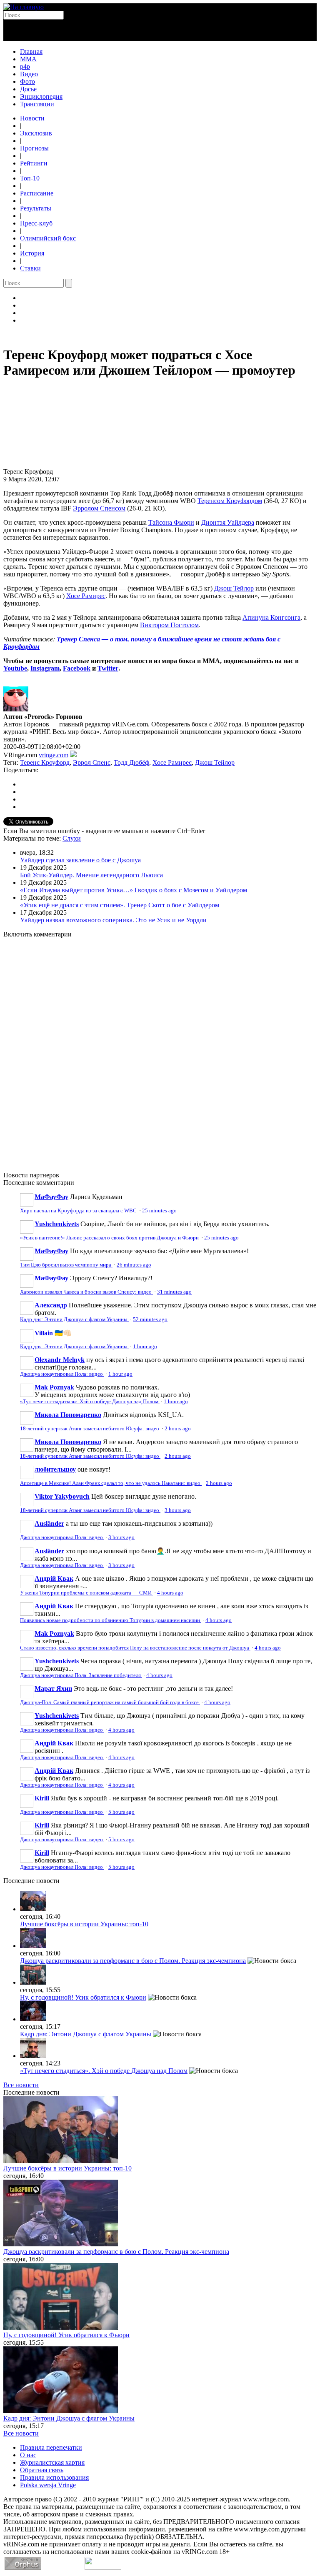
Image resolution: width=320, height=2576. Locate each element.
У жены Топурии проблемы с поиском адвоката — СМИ (86, 1593)
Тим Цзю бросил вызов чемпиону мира (66, 1265)
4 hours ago (170, 1593)
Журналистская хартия (52, 2462)
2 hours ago (178, 1429)
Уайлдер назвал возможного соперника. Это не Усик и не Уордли (113, 920)
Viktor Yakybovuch (62, 1496)
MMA (28, 59)
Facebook (77, 668)
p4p (25, 66)
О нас (28, 2455)
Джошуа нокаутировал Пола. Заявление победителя (81, 1675)
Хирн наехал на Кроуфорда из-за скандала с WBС (79, 1211)
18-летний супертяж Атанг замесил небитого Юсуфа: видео (90, 1429)
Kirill (42, 1798)
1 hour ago (145, 1347)
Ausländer (49, 1523)
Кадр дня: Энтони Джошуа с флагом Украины (74, 1319)
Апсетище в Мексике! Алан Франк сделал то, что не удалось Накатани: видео (111, 1483)
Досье (28, 89)
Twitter (108, 668)
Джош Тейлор (234, 588)
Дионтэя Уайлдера (228, 522)
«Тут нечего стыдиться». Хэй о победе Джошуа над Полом (90, 1402)
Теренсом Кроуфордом (230, 501)
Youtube (15, 668)
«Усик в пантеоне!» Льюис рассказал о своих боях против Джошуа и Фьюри (110, 1238)
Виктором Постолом (169, 625)
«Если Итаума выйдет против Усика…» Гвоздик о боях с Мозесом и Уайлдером (134, 890)
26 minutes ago (134, 1265)
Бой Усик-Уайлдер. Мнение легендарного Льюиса (91, 875)
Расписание (37, 193)
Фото (27, 81)
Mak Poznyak (54, 1387)
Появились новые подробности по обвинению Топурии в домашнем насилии (111, 1620)
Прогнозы (34, 148)
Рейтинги (34, 163)
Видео (29, 74)
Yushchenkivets (57, 1224)
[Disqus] (160, 1050)
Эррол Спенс (92, 762)
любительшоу (55, 1469)
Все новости (21, 2085)
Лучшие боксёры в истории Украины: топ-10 (84, 1924)
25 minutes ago (159, 1211)
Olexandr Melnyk (60, 1360)
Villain (44, 1333)
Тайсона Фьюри (171, 522)
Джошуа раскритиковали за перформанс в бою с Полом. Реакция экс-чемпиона (133, 1961)
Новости (32, 118)
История (32, 253)
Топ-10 (30, 178)
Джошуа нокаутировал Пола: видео (62, 1374)
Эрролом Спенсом (99, 508)
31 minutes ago (174, 1292)
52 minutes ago (150, 1319)
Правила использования (54, 2477)
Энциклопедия (41, 96)
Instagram (45, 668)
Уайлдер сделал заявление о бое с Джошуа (80, 860)
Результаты (36, 208)
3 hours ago (178, 1510)
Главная (31, 51)
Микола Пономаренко (68, 1415)
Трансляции (37, 104)
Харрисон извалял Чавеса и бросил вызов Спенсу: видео (86, 1292)
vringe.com (54, 755)
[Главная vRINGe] (24, 7)
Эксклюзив (36, 133)
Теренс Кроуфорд (45, 762)
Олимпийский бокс (48, 238)
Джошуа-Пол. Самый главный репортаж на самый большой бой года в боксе (110, 1702)
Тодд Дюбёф (131, 762)
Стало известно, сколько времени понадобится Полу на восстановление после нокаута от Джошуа (135, 1648)
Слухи (72, 838)
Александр (51, 1305)
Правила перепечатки (51, 2447)
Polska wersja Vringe (48, 2485)
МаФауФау (51, 1197)
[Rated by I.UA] (103, 2567)
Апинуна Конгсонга (271, 617)
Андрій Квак (54, 1578)
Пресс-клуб (36, 223)
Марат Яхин (53, 1689)
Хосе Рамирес (86, 596)
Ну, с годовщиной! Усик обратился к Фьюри (83, 1997)
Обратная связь (42, 2470)
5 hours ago (121, 1812)
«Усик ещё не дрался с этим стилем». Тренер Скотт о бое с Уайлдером (120, 905)
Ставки (30, 268)
